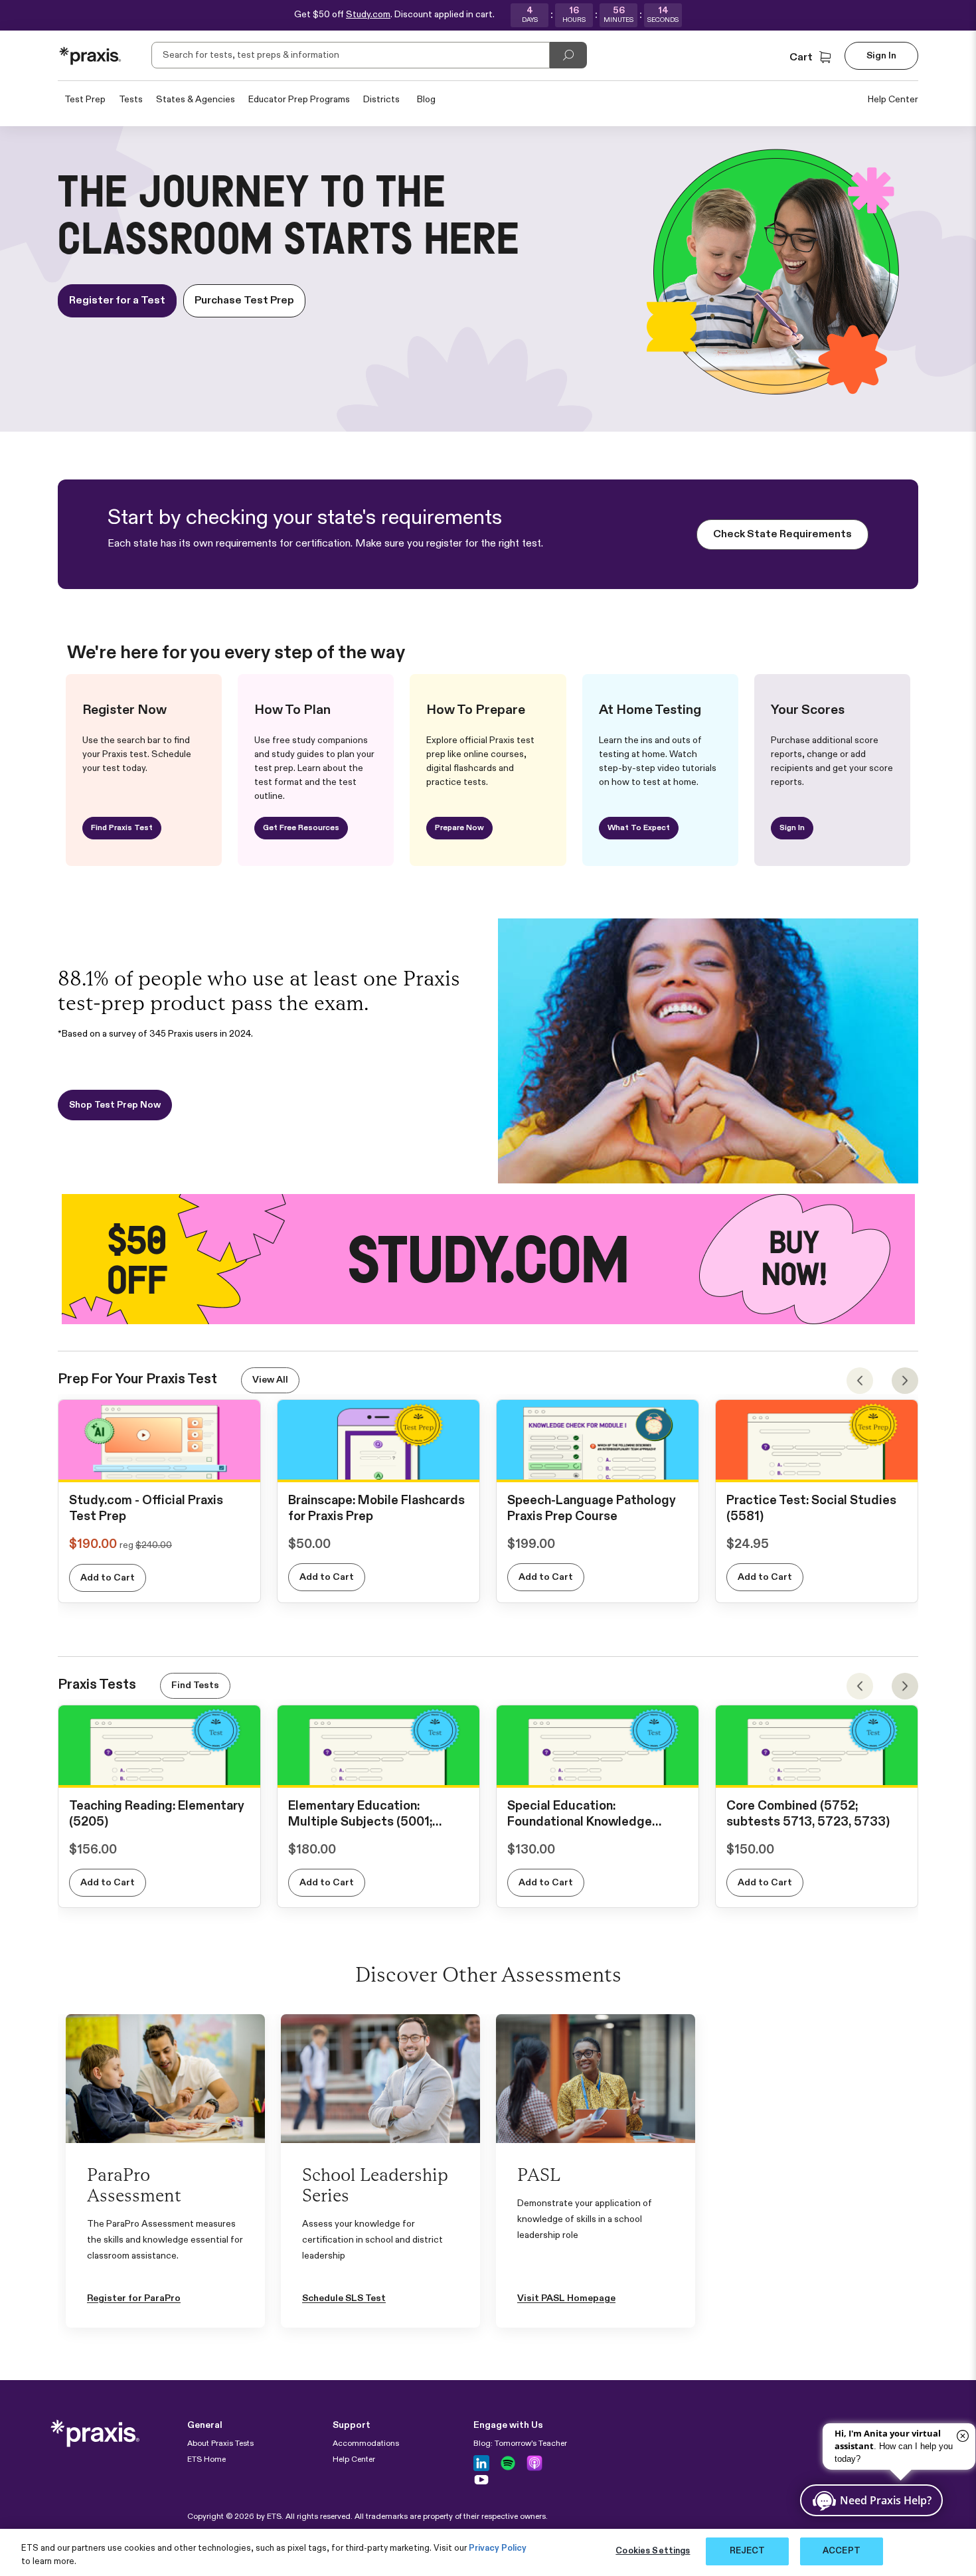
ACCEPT (842, 2551)
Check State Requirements (782, 535)
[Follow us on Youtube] (481, 2480)
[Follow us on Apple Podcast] (534, 2463)
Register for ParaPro (134, 2298)
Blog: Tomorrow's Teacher (520, 2444)
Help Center (893, 100)
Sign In (792, 828)
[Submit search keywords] (568, 55)
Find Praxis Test (122, 828)
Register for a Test (117, 301)
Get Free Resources (301, 828)
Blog (426, 100)
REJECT (748, 2551)
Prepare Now (459, 828)
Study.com (368, 15)
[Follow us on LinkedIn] (481, 2463)
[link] (159, 1468)
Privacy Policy (498, 2548)
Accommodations (366, 2444)
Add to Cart (108, 1578)
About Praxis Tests (220, 2444)
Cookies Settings (653, 2551)
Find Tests (195, 1685)
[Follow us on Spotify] (508, 2463)
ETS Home (206, 2460)
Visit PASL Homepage (566, 2298)
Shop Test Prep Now (115, 1105)
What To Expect (639, 828)
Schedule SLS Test (344, 2298)
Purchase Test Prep (244, 301)
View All (270, 1380)
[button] (812, 58)
